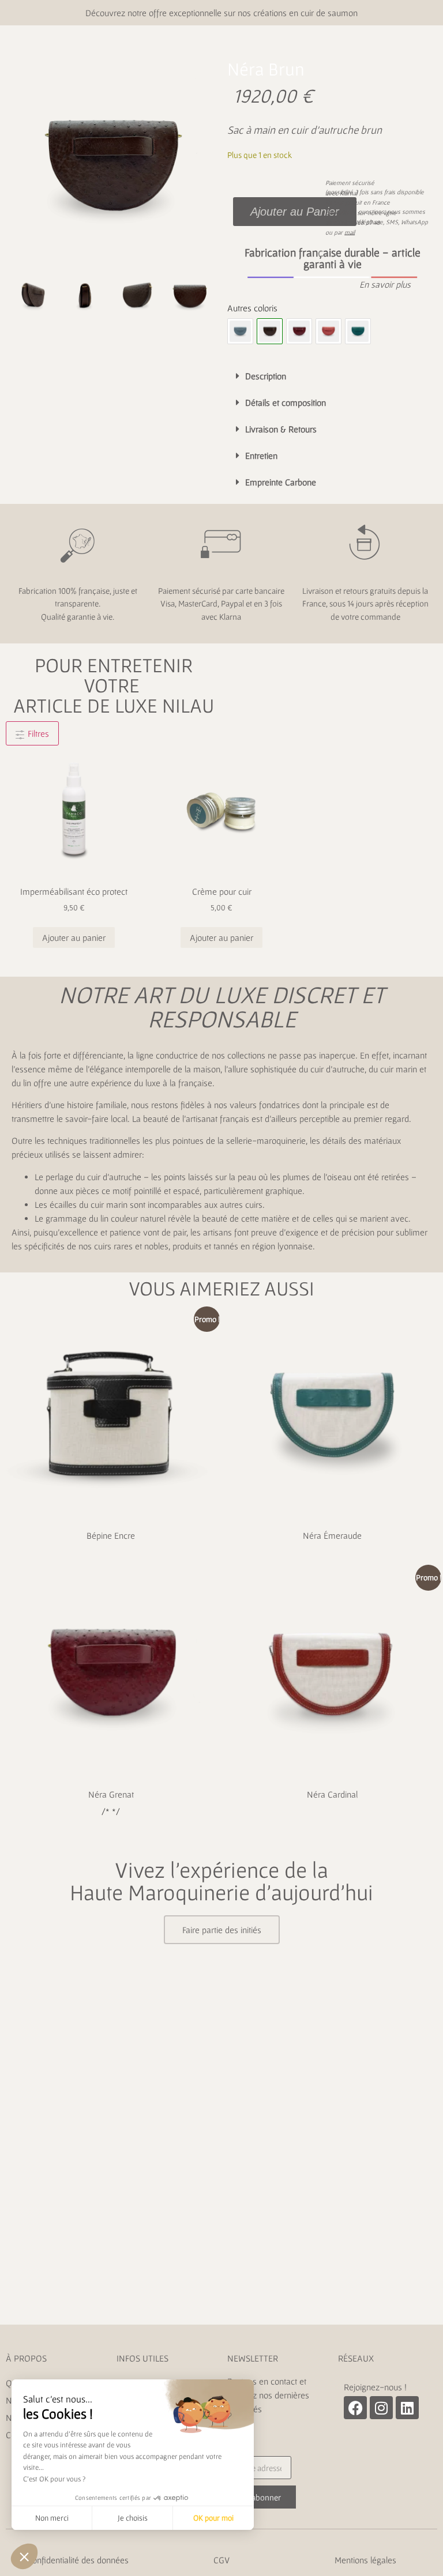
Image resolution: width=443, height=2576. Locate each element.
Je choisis (133, 2518)
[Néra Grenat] (299, 331)
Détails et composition (286, 402)
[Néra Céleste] (240, 331)
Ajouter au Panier (295, 212)
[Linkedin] (407, 2408)
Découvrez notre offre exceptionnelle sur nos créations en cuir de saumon (221, 13)
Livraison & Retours (281, 429)
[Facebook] (355, 2408)
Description (266, 376)
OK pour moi (213, 2518)
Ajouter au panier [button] (74, 937)
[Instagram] (381, 2408)
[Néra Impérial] (358, 331)
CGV (221, 2560)
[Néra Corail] (329, 331)
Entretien (261, 455)
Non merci (52, 2518)
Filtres (37, 733)
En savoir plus (385, 284)
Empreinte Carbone (281, 482)
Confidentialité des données (78, 2560)
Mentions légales (365, 2560)
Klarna (348, 193)
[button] (332, 284)
